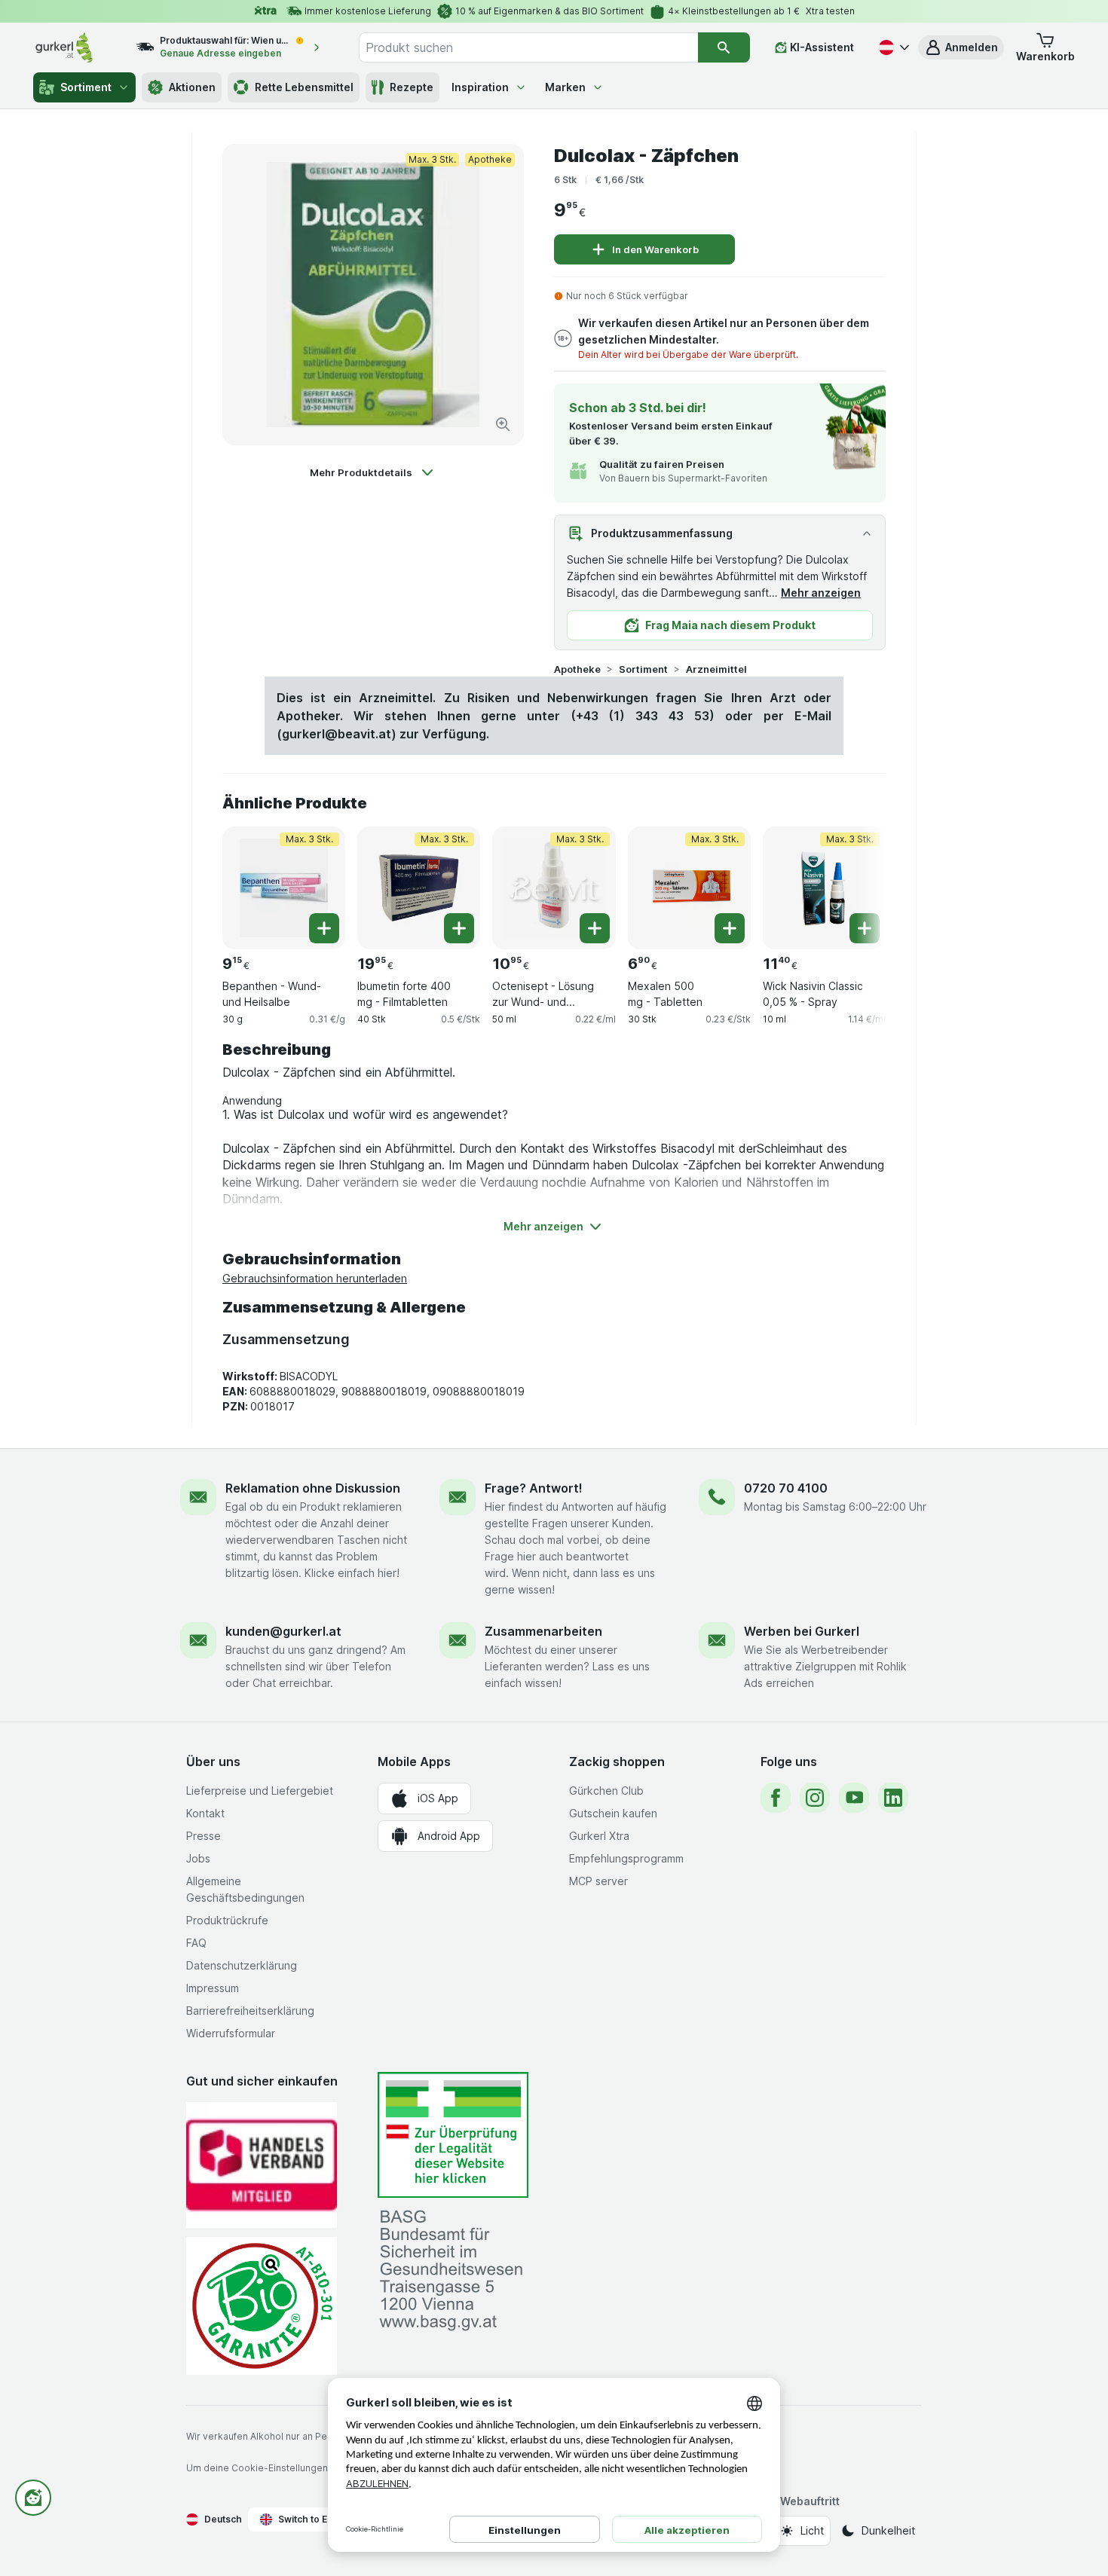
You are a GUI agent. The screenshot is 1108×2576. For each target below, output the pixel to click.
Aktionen (192, 87)
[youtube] (854, 1798)
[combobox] (528, 47)
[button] (961, 47)
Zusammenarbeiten (543, 1631)
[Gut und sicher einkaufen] (262, 2306)
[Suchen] (724, 47)
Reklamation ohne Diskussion (313, 1488)
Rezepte (412, 87)
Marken (565, 87)
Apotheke (577, 669)
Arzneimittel (716, 669)
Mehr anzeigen (821, 593)
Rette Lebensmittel (304, 87)
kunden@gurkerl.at (283, 1631)
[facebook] (776, 1798)
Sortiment (86, 87)
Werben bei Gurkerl (802, 1631)
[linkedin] (893, 1798)
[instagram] (815, 1798)
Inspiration (480, 87)
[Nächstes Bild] (855, 882)
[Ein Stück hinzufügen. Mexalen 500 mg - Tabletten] (730, 928)
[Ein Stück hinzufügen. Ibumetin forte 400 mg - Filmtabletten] (459, 928)
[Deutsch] (892, 47)
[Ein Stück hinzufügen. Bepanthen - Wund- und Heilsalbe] (324, 928)
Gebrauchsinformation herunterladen (315, 1278)
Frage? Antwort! (534, 1488)
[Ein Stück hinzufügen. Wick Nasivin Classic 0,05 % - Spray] (865, 928)
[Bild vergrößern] (503, 424)
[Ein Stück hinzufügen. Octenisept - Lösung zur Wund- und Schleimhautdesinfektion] (595, 928)
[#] (453, 2135)
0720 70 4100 (786, 1488)
